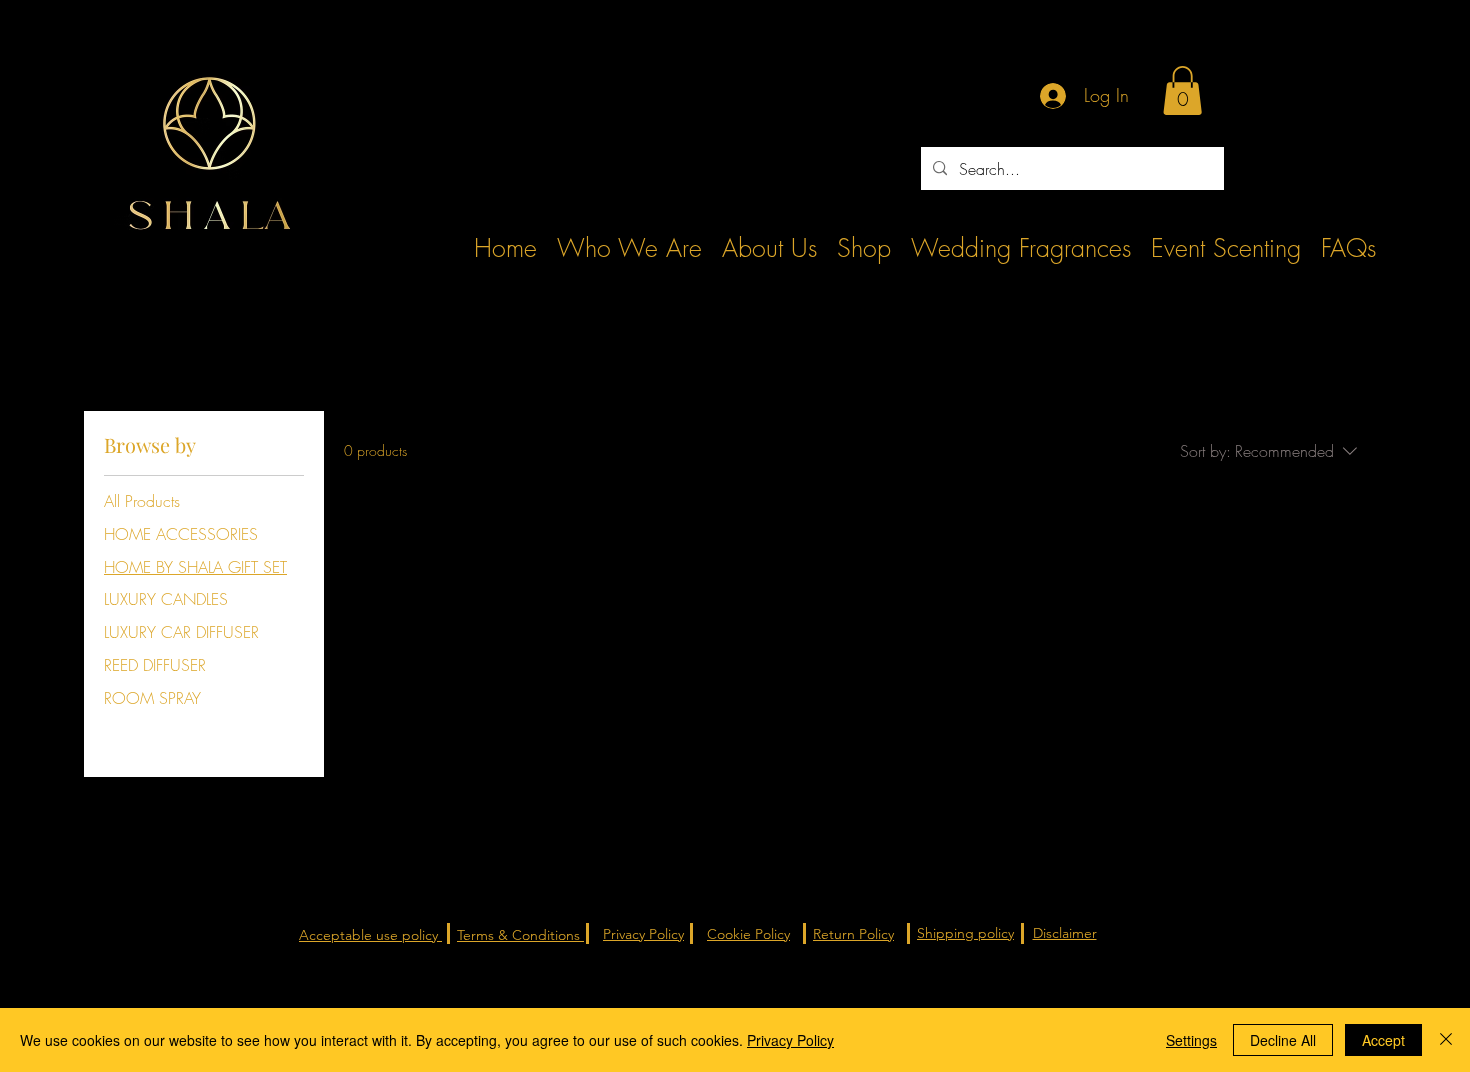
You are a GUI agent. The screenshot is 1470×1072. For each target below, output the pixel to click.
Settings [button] (1191, 1040)
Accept (1383, 1040)
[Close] (1446, 1040)
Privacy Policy (790, 1040)
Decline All (1283, 1040)
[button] (1182, 90)
